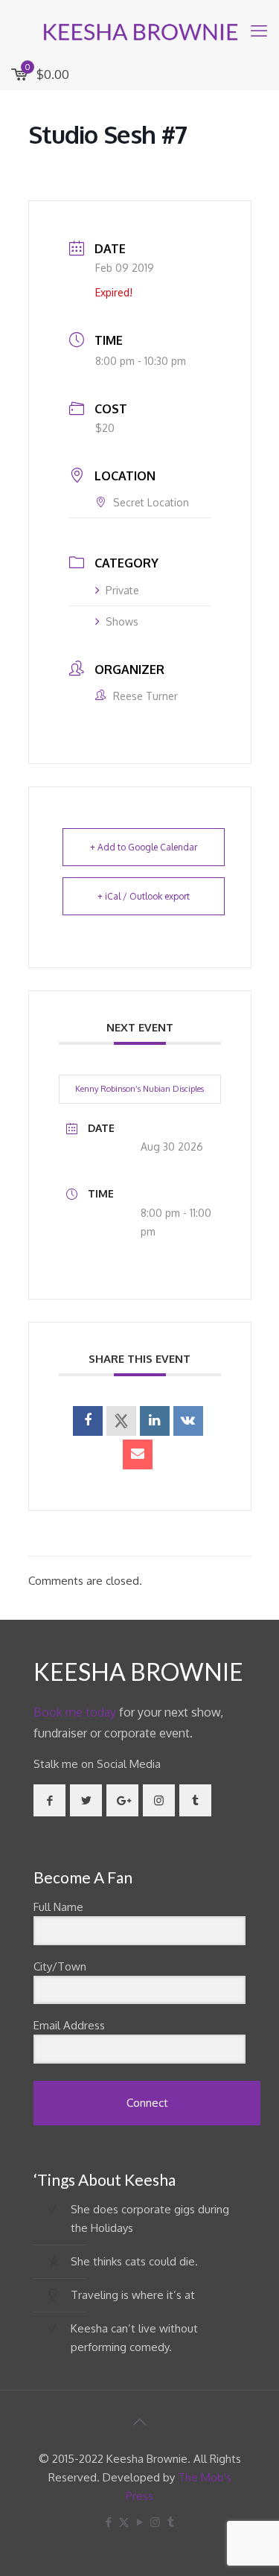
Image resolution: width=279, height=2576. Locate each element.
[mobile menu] (259, 30)
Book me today (75, 1712)
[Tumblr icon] (171, 2522)
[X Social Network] (121, 1421)
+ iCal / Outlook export (144, 896)
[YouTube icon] (139, 2522)
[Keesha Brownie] (139, 30)
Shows (122, 621)
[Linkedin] (155, 1421)
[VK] (188, 1421)
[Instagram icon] (155, 2522)
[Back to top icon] (140, 2421)
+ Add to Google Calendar (144, 847)
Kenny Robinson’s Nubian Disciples (139, 1089)
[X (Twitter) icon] (124, 2522)
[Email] (138, 1454)
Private (122, 590)
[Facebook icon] (108, 2522)
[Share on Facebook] (88, 1421)
